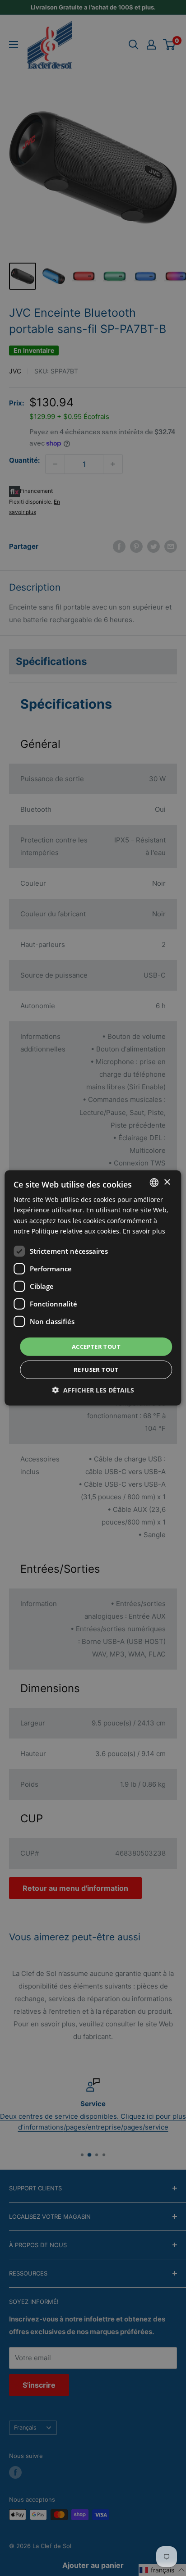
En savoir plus (144, 1231)
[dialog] (93, 1288)
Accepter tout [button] (96, 1347)
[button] (93, 1390)
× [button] (167, 1182)
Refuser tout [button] (96, 1370)
